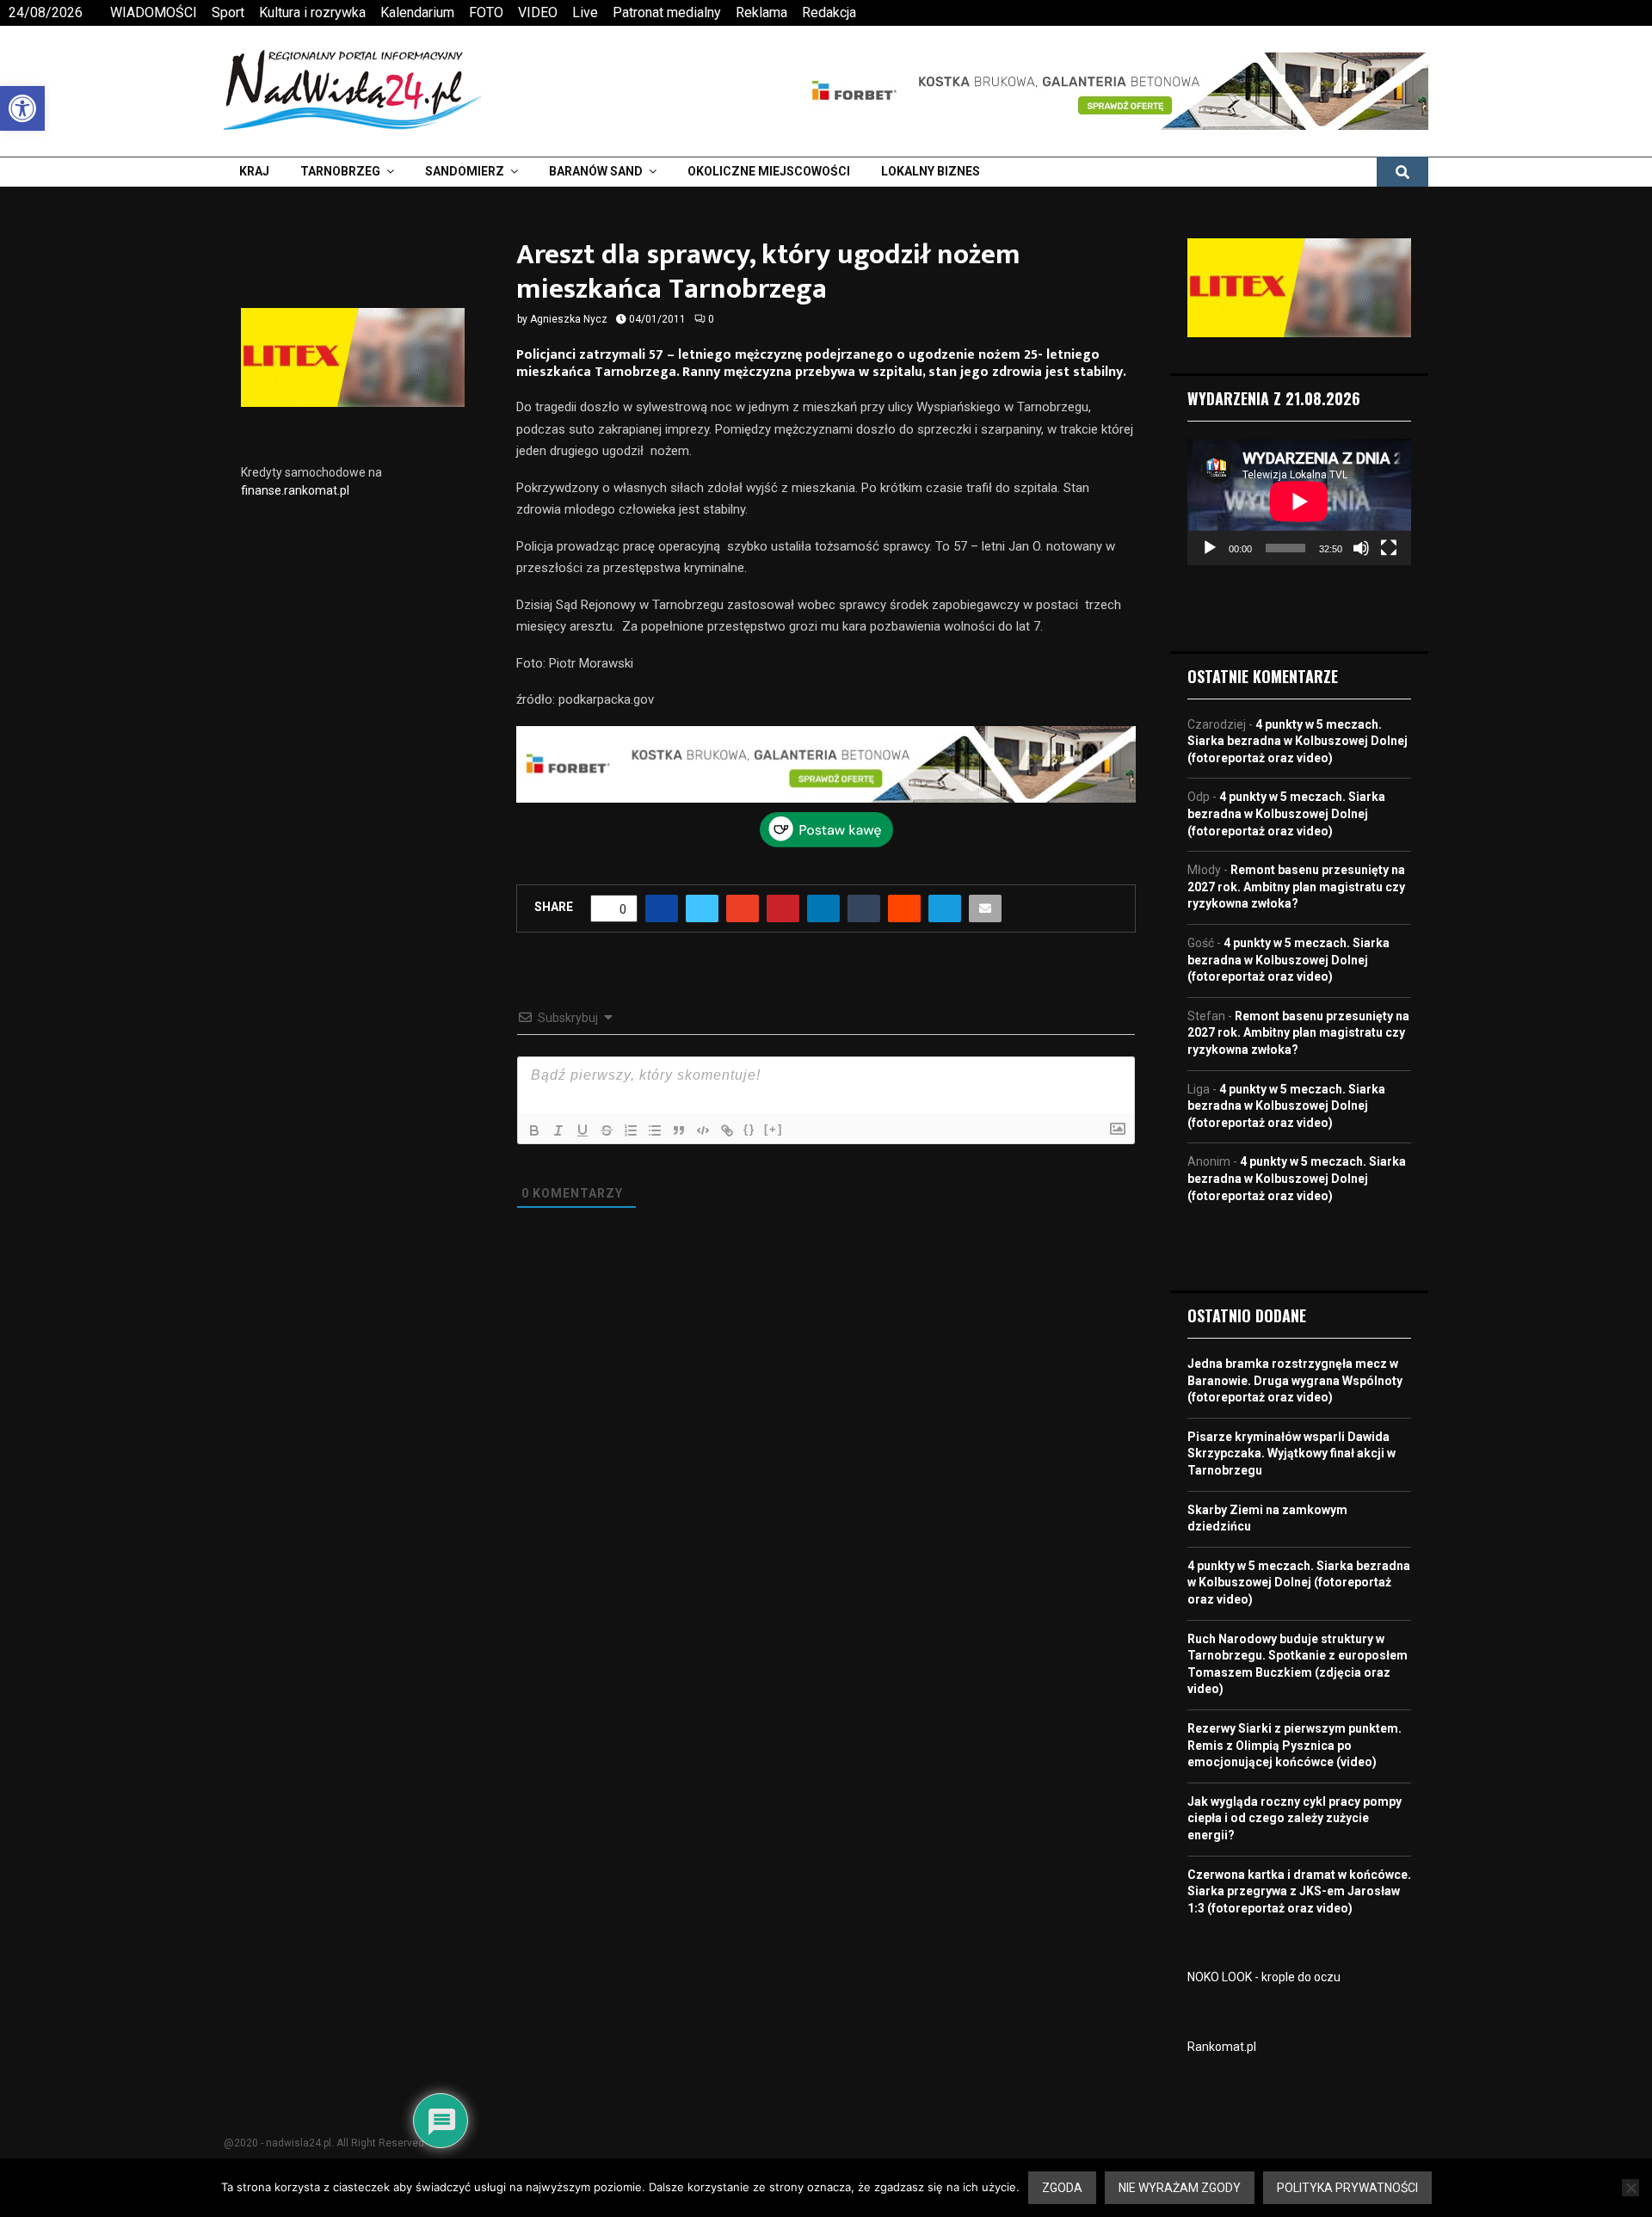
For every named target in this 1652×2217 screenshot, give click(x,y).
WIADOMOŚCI (154, 12)
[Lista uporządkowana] (631, 1130)
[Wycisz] (1361, 548)
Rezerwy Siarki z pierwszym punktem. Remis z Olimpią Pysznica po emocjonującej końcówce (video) (1294, 1745)
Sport (228, 12)
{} (749, 1129)
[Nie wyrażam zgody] (1630, 2188)
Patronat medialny (667, 12)
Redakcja (829, 12)
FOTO (486, 12)
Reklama (761, 12)
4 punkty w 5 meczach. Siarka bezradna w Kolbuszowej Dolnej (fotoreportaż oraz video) (1298, 741)
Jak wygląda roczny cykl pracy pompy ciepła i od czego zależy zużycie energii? (1294, 1818)
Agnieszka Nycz (569, 319)
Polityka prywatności (1347, 2188)
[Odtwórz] (1210, 548)
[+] (774, 1129)
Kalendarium (417, 12)
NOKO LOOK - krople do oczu (1264, 1977)
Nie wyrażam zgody (1180, 2188)
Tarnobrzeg (340, 171)
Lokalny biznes (931, 171)
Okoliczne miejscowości (769, 171)
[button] (22, 108)
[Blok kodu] (703, 1130)
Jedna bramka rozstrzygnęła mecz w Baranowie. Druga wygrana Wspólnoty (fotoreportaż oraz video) (1295, 1380)
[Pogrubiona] (534, 1130)
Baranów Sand (596, 171)
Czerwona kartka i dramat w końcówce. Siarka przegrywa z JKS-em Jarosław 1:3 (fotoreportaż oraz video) (1299, 1891)
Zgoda (1062, 2188)
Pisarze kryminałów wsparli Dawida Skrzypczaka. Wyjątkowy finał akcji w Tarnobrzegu (1291, 1453)
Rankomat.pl (1222, 2047)
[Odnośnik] (727, 1130)
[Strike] (607, 1130)
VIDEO (538, 12)
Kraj (254, 171)
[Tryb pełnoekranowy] (1389, 548)
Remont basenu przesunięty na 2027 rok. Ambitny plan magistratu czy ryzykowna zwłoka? (1296, 887)
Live (585, 12)
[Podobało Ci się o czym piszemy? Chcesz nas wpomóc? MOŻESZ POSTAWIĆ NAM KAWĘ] (826, 843)
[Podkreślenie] (583, 1130)
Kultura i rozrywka (312, 12)
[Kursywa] (558, 1130)
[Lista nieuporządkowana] (655, 1130)
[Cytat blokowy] (679, 1130)
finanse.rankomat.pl (295, 490)
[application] (1299, 502)
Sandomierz (465, 171)
